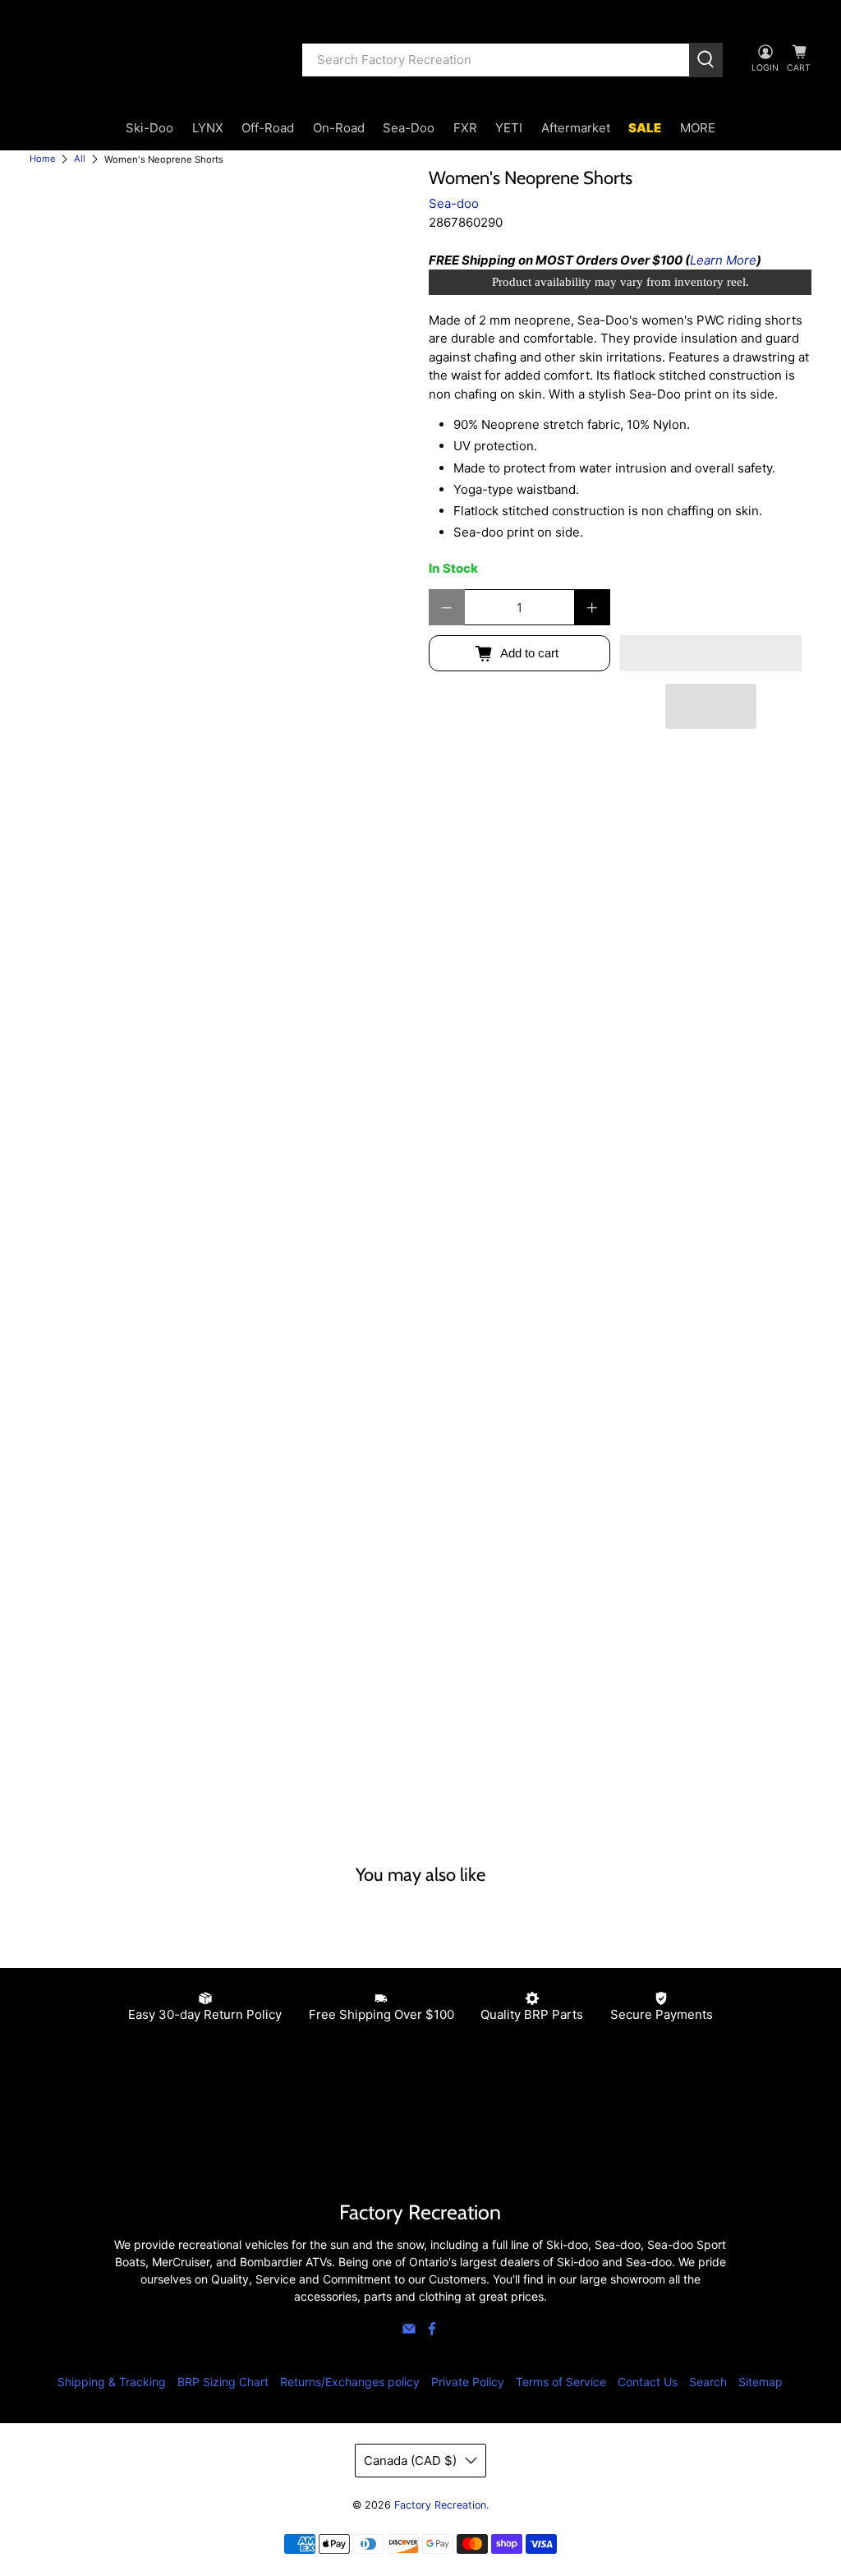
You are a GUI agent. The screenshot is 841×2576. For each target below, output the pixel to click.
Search (708, 2382)
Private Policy (468, 2382)
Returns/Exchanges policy (350, 2382)
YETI (509, 128)
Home (43, 159)
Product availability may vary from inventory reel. (620, 282)
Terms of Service (561, 2382)
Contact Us (648, 2382)
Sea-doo (454, 203)
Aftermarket (576, 128)
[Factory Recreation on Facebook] (432, 2332)
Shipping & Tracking (112, 2382)
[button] (711, 653)
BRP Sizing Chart (223, 2382)
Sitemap (761, 2382)
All (80, 159)
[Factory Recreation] (154, 60)
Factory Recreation (440, 2505)
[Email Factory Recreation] (409, 2332)
